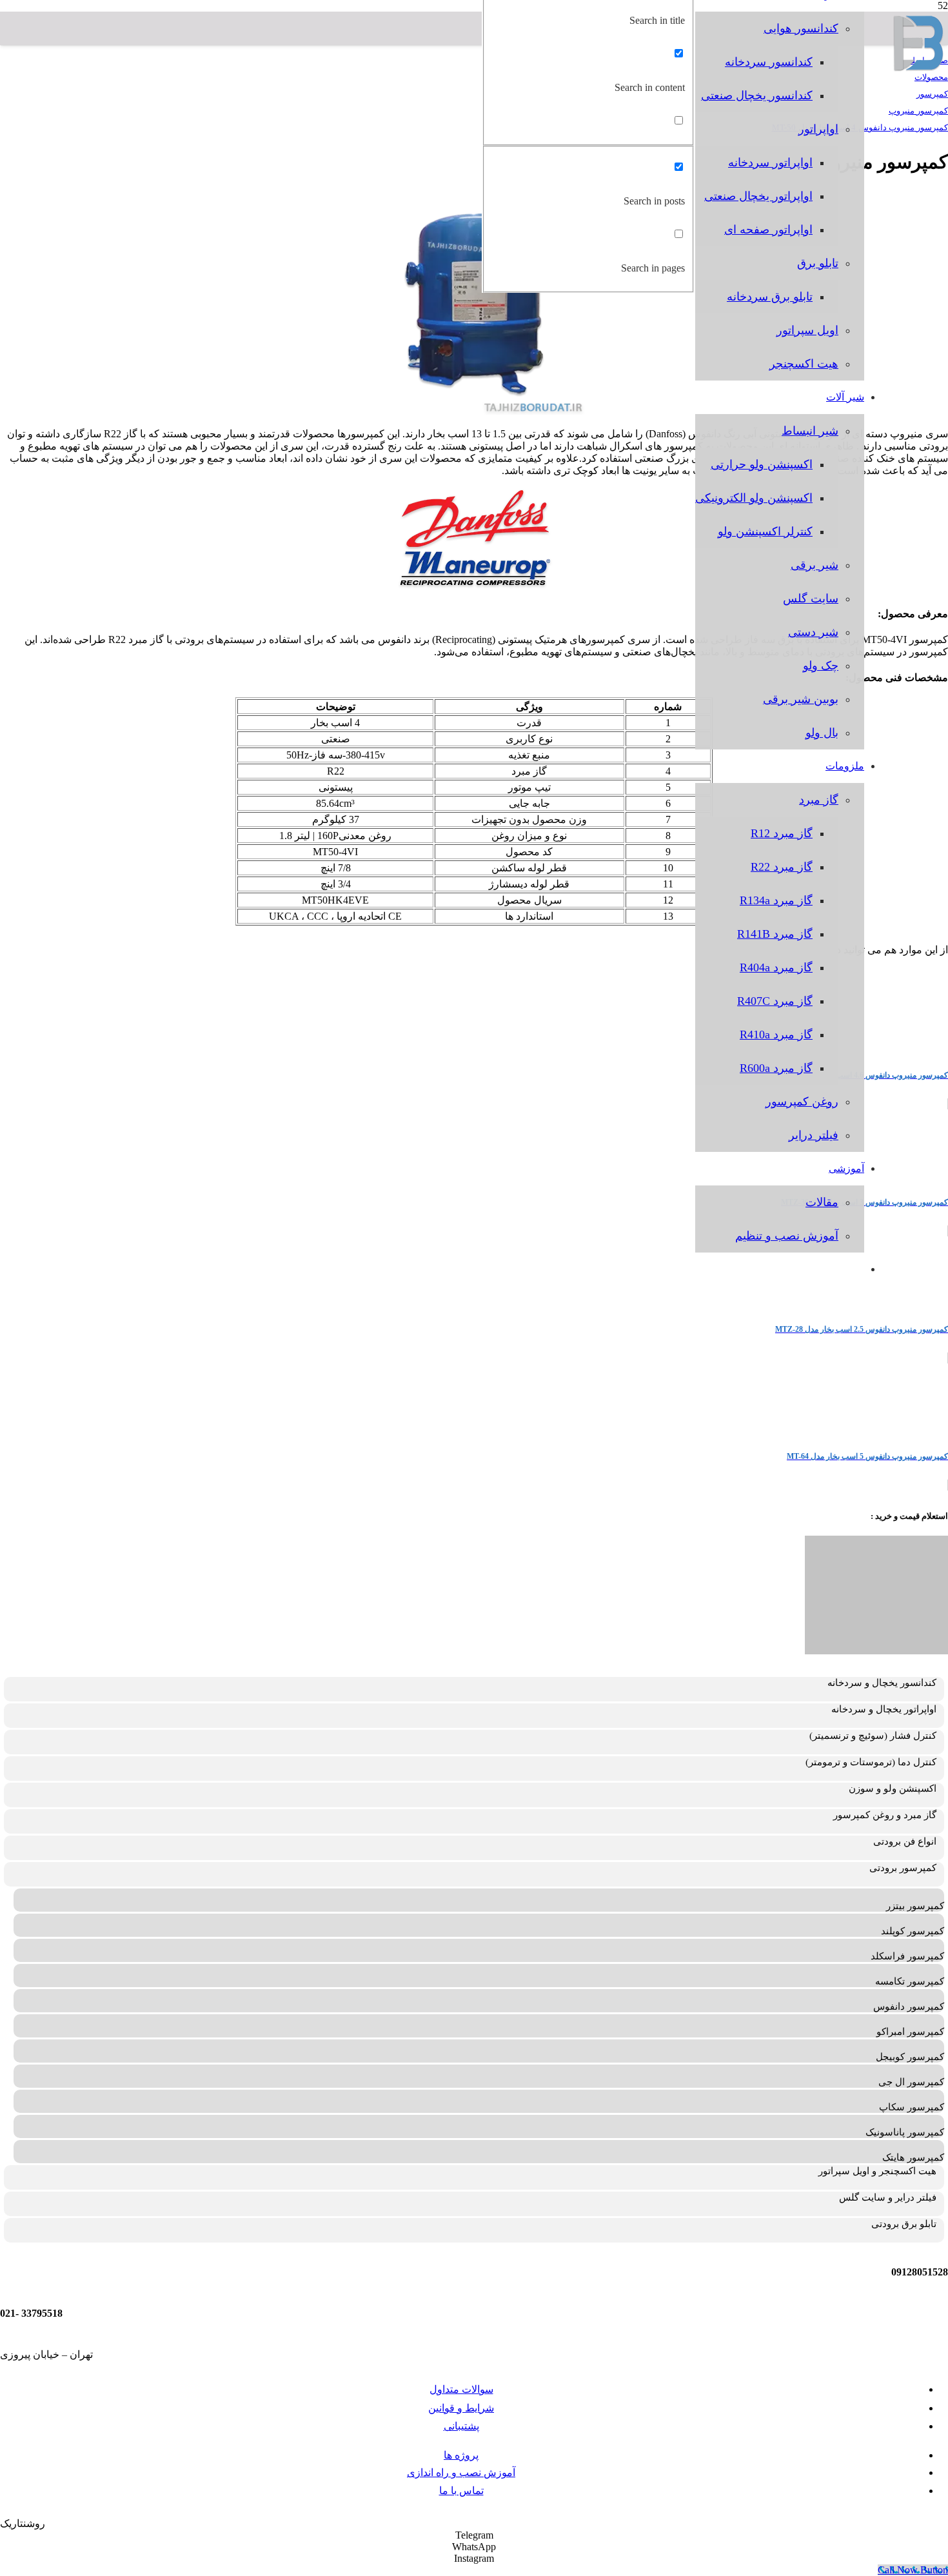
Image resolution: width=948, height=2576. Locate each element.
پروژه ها (461, 2455)
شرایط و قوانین (461, 2408)
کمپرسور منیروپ (918, 111)
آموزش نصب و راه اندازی (461, 2472)
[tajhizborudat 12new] (919, 68)
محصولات (931, 77)
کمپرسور (932, 94)
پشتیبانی (461, 2426)
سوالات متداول (461, 2389)
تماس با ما (461, 2491)
